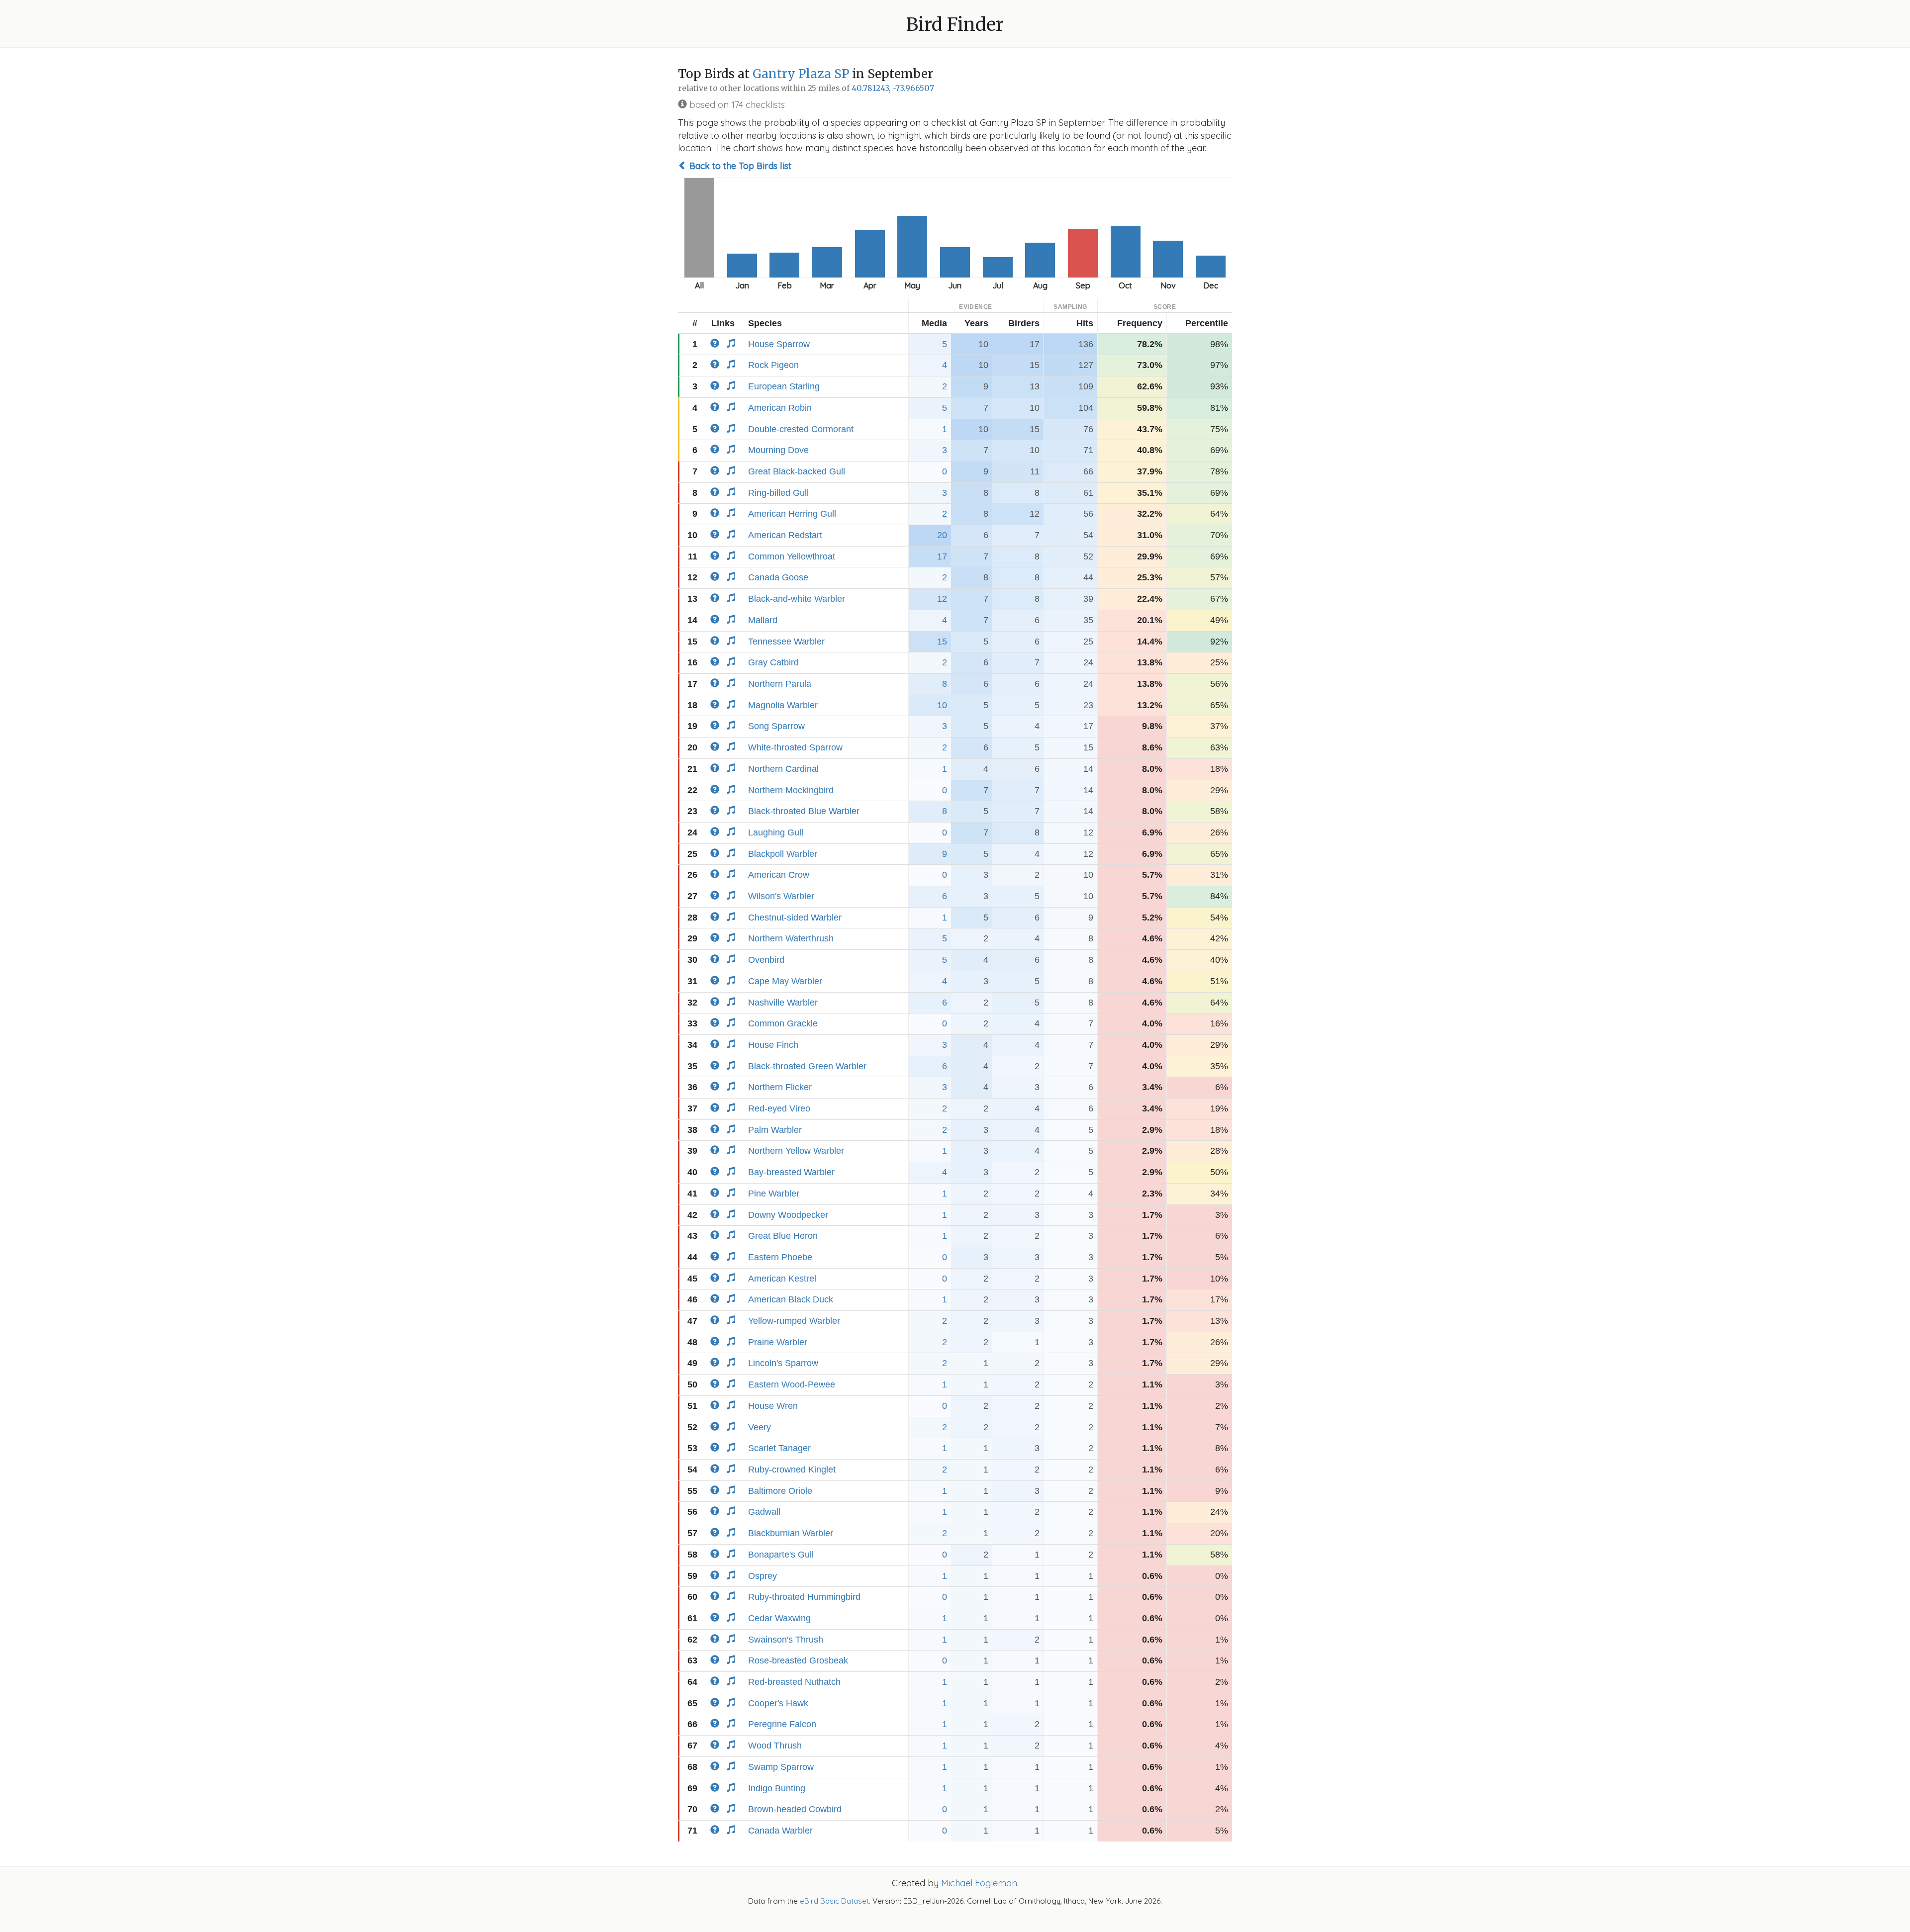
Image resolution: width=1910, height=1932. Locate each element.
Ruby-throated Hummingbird (804, 1597)
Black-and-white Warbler (797, 599)
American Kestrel (782, 1279)
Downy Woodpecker (788, 1215)
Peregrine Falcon (782, 1724)
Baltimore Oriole (780, 1491)
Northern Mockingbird (791, 790)
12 (942, 599)
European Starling (784, 386)
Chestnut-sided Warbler (795, 918)
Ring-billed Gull (778, 493)
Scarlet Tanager (779, 1448)
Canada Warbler (780, 1831)
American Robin (780, 408)
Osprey (763, 1576)
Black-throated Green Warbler (807, 1066)
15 (942, 642)
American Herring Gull (792, 514)
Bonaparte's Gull (781, 1555)
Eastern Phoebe (780, 1257)
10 (942, 705)
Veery (760, 1427)
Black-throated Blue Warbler (804, 811)
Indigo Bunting (777, 1788)
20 (942, 535)
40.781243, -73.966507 (893, 88)
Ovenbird (766, 960)
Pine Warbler (774, 1194)
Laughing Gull (776, 832)
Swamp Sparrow (781, 1767)
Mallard (763, 620)
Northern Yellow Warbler (796, 1151)
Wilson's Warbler (781, 896)
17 (942, 556)
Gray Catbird (773, 662)
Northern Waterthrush (791, 938)
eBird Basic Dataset (834, 1901)
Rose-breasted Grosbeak (798, 1660)
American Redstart (785, 535)
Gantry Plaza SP (801, 74)
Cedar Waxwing (779, 1618)
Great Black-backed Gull (797, 471)
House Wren (773, 1406)
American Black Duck (791, 1299)
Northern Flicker (780, 1087)
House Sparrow (779, 344)
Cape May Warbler (785, 981)
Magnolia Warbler (783, 705)
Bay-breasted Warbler (791, 1172)
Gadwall (764, 1512)
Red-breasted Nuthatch (794, 1682)
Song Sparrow (776, 726)
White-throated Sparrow (795, 747)
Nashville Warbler (783, 1003)
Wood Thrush (775, 1746)
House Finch (773, 1045)
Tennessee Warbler (786, 642)
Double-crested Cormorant (801, 429)
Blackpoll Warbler (783, 854)
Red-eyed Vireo (779, 1108)
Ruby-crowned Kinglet (792, 1470)
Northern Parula (780, 684)
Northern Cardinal (783, 769)
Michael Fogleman (979, 1883)
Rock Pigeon (773, 365)
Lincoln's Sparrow (783, 1363)
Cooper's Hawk (778, 1703)
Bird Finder (955, 25)
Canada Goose (778, 577)
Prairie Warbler (778, 1342)
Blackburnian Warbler (791, 1533)
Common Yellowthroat (792, 556)
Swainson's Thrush (786, 1640)
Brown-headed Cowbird (795, 1809)
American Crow (779, 875)
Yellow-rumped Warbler (794, 1321)
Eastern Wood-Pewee (792, 1384)
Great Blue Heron (783, 1236)
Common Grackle (783, 1023)
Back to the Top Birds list (739, 166)
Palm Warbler (775, 1130)
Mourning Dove (778, 450)
